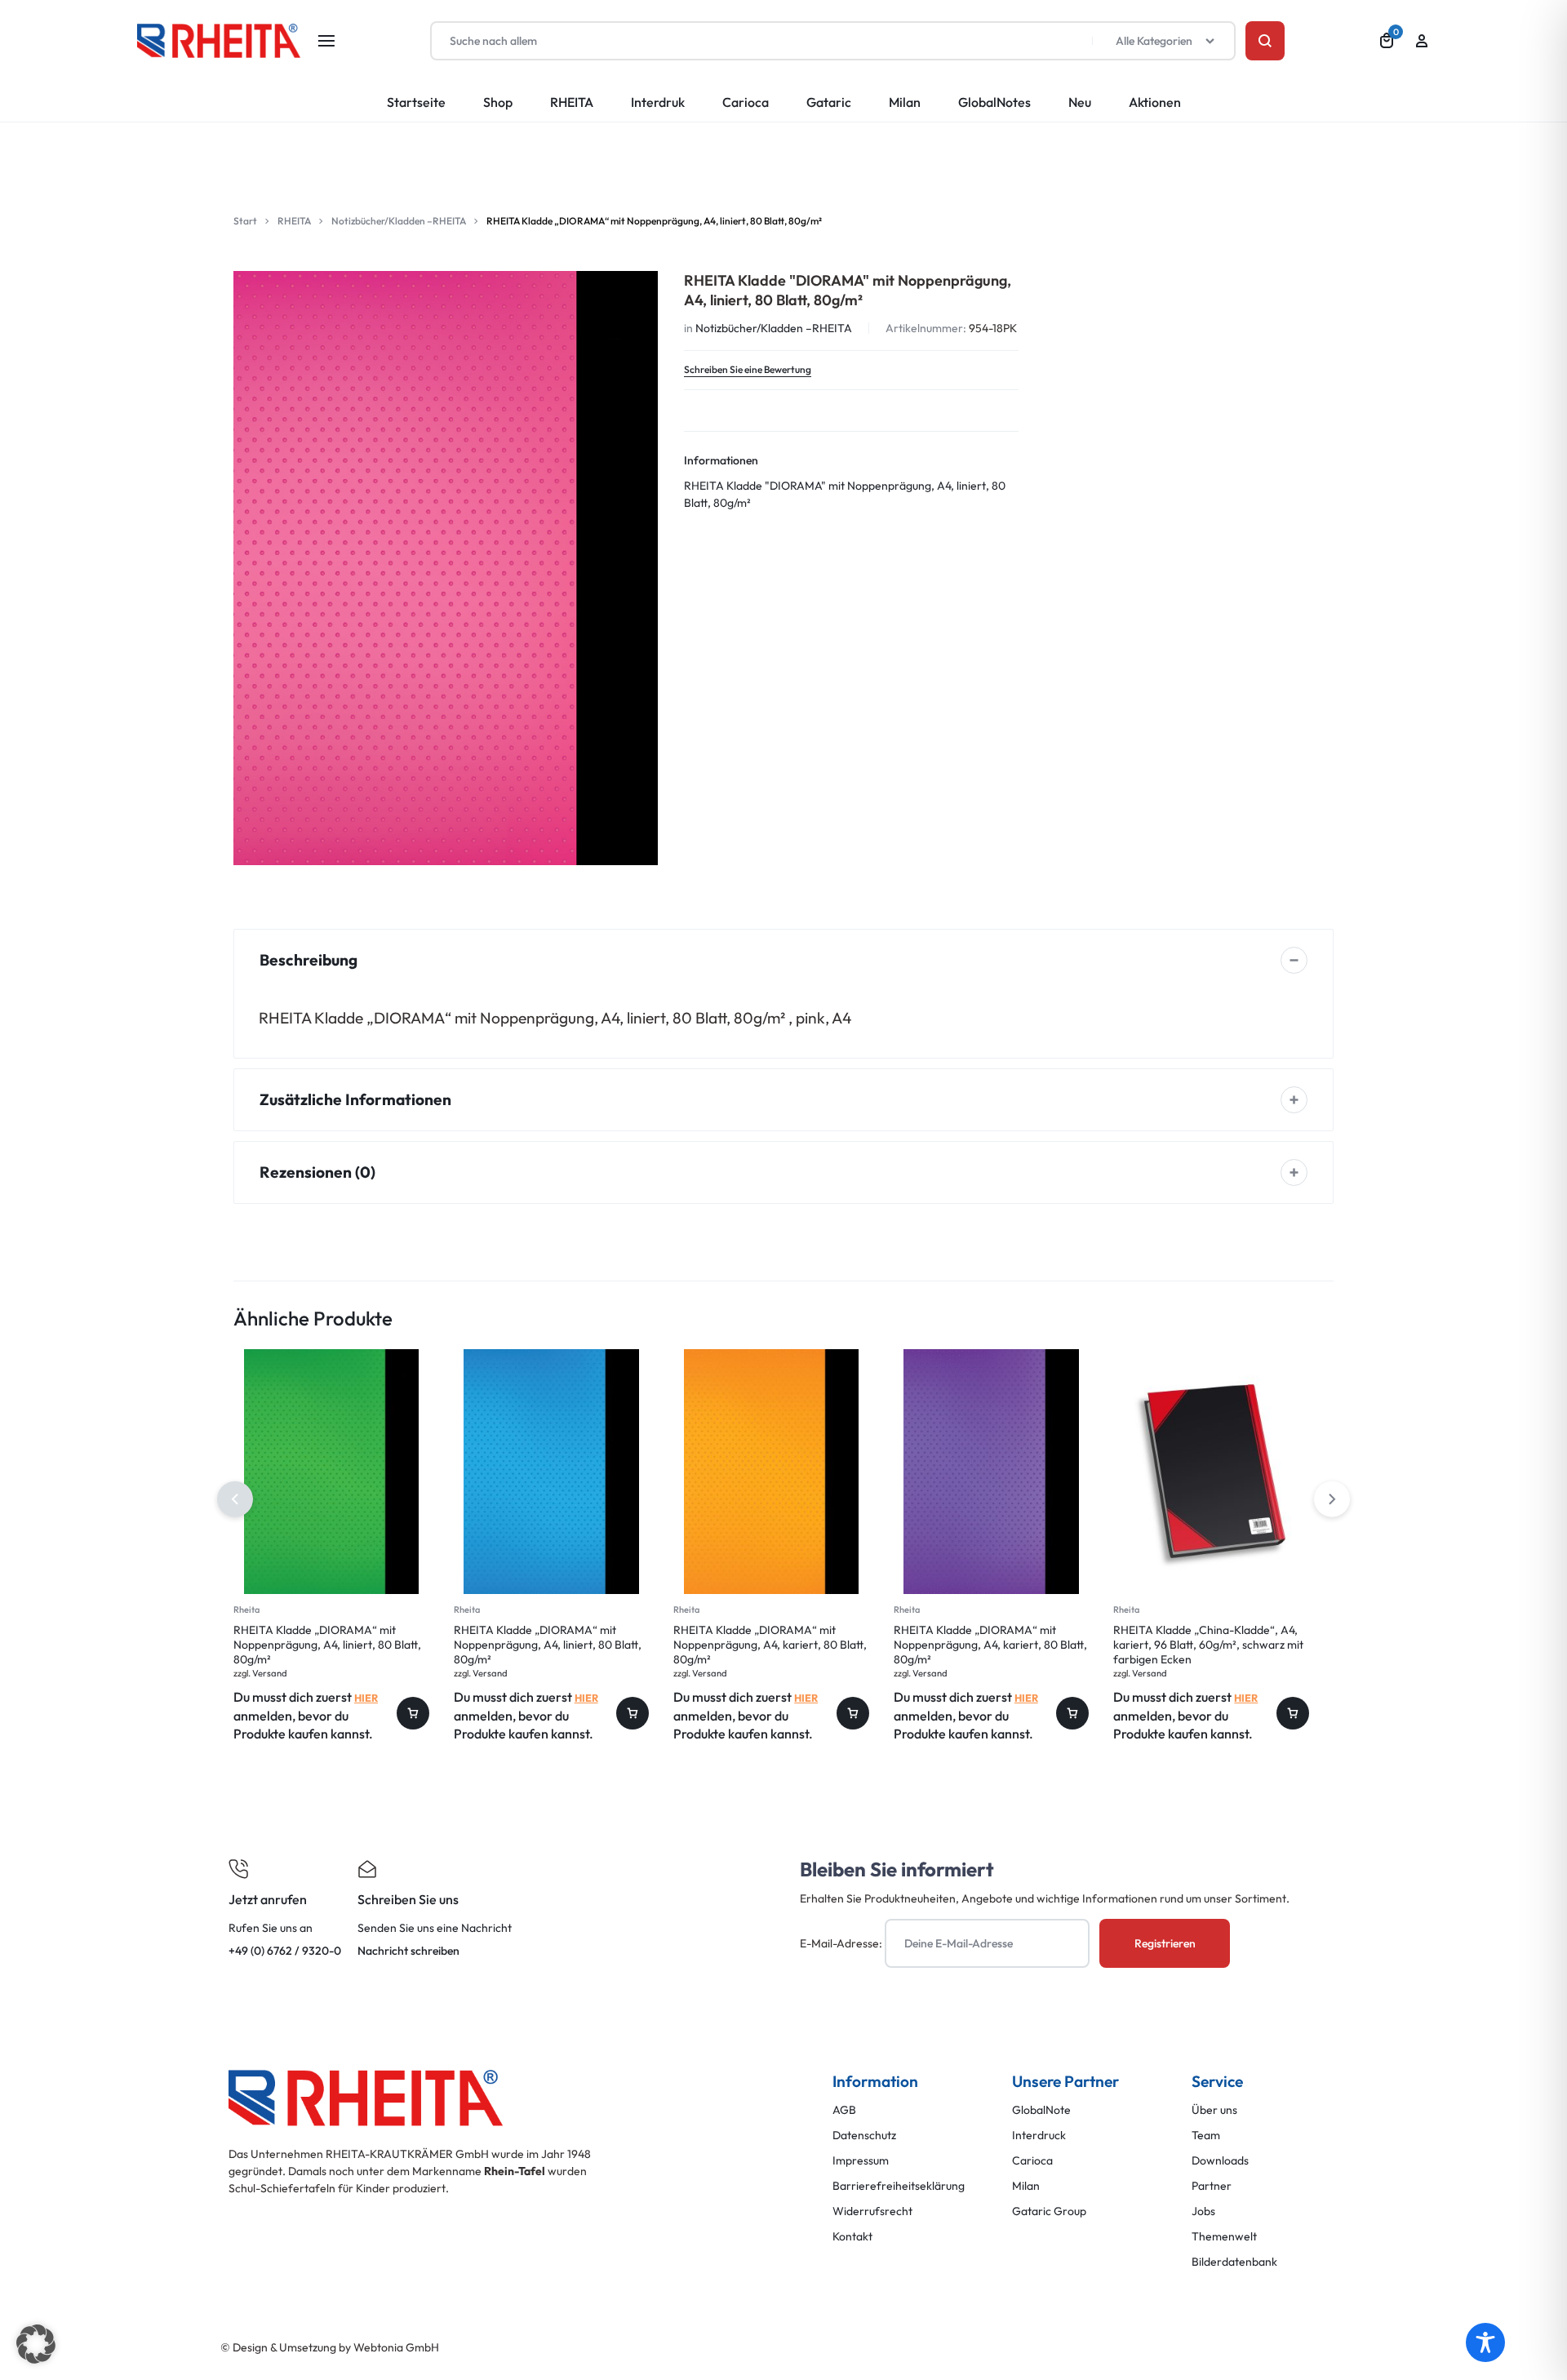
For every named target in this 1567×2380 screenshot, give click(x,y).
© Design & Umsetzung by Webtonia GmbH (330, 2347)
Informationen (721, 460)
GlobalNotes (994, 102)
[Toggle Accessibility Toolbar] (1485, 2342)
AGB (844, 2110)
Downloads (1220, 2161)
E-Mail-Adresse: (842, 1943)
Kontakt (852, 2237)
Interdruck (1039, 2136)
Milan (905, 102)
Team (1206, 2136)
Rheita (246, 1610)
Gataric (829, 102)
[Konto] (1422, 41)
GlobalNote (1041, 2110)
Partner (1212, 2186)
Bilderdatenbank (1234, 2262)
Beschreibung (309, 960)
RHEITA (572, 102)
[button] (1332, 1499)
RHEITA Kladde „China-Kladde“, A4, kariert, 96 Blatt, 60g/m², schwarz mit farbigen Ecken (1208, 1645)
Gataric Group (1049, 2211)
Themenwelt (1224, 2237)
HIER (366, 1698)
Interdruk (658, 102)
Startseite (416, 102)
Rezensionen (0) (317, 1172)
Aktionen (1155, 102)
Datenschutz (864, 2136)
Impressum (861, 2161)
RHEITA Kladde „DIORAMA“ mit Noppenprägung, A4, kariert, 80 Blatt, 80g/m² (770, 1645)
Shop (498, 102)
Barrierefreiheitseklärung (899, 2186)
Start (245, 221)
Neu (1080, 102)
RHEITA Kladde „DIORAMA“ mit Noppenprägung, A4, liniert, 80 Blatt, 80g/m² (327, 1645)
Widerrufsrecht (872, 2211)
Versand (270, 1673)
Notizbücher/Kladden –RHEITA (399, 221)
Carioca (746, 102)
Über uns (1214, 2110)
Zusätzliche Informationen (355, 1099)
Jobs (1203, 2211)
